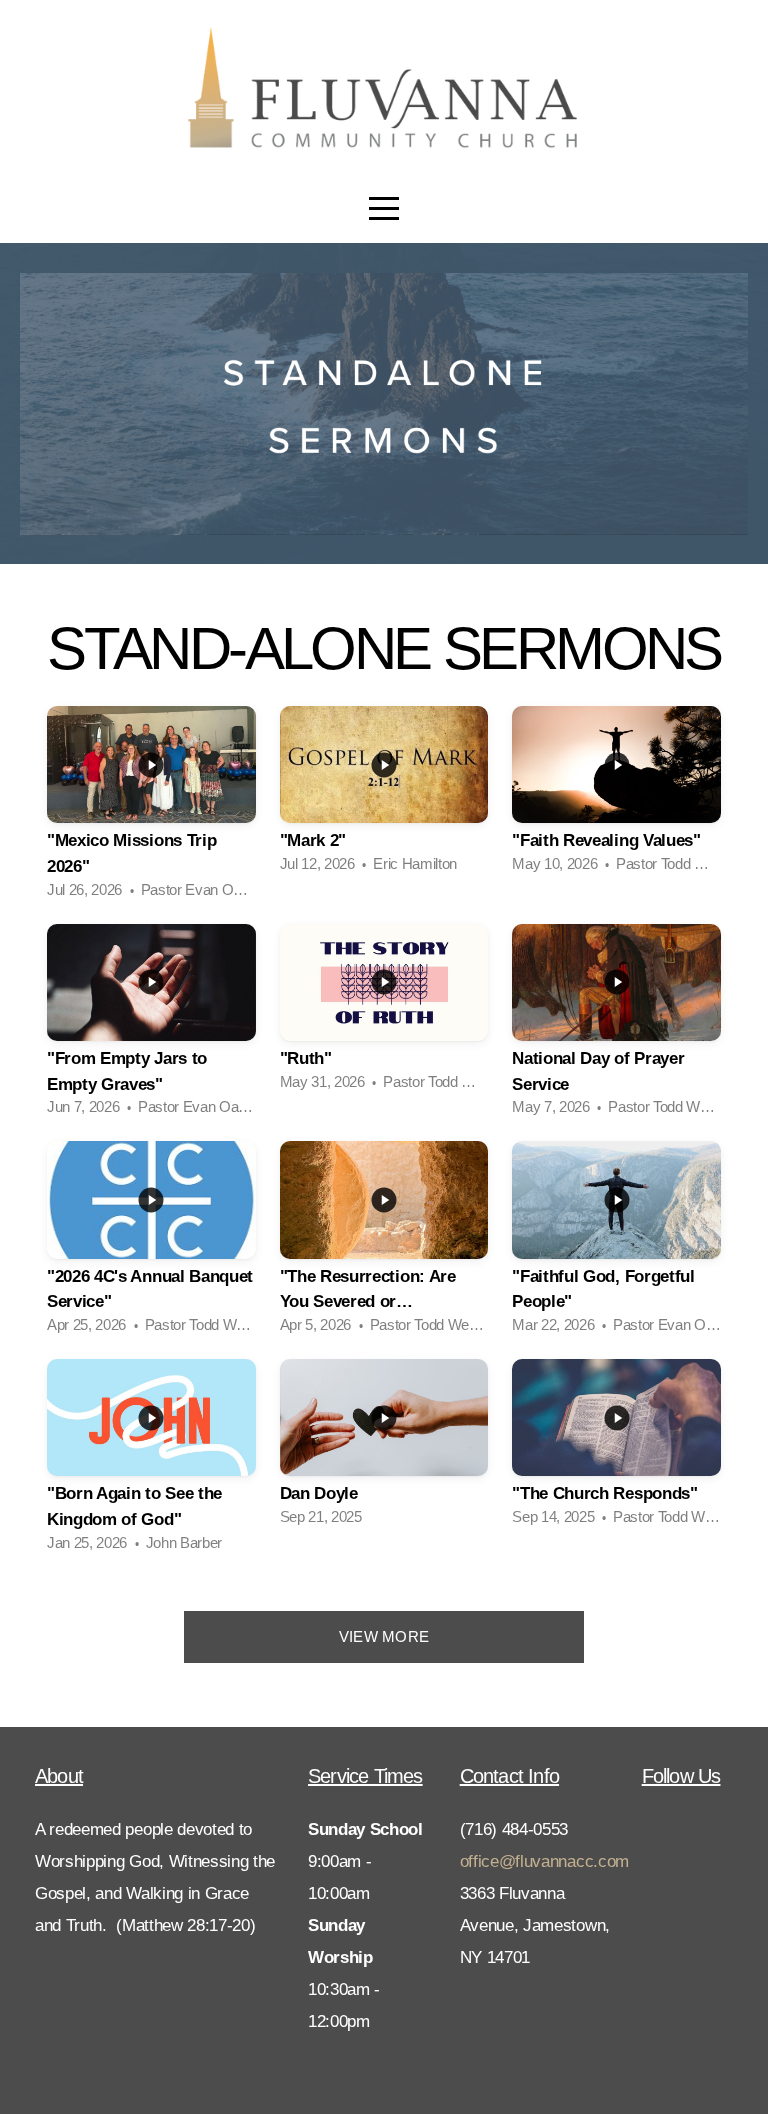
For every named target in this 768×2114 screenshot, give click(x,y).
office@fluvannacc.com (544, 1861)
